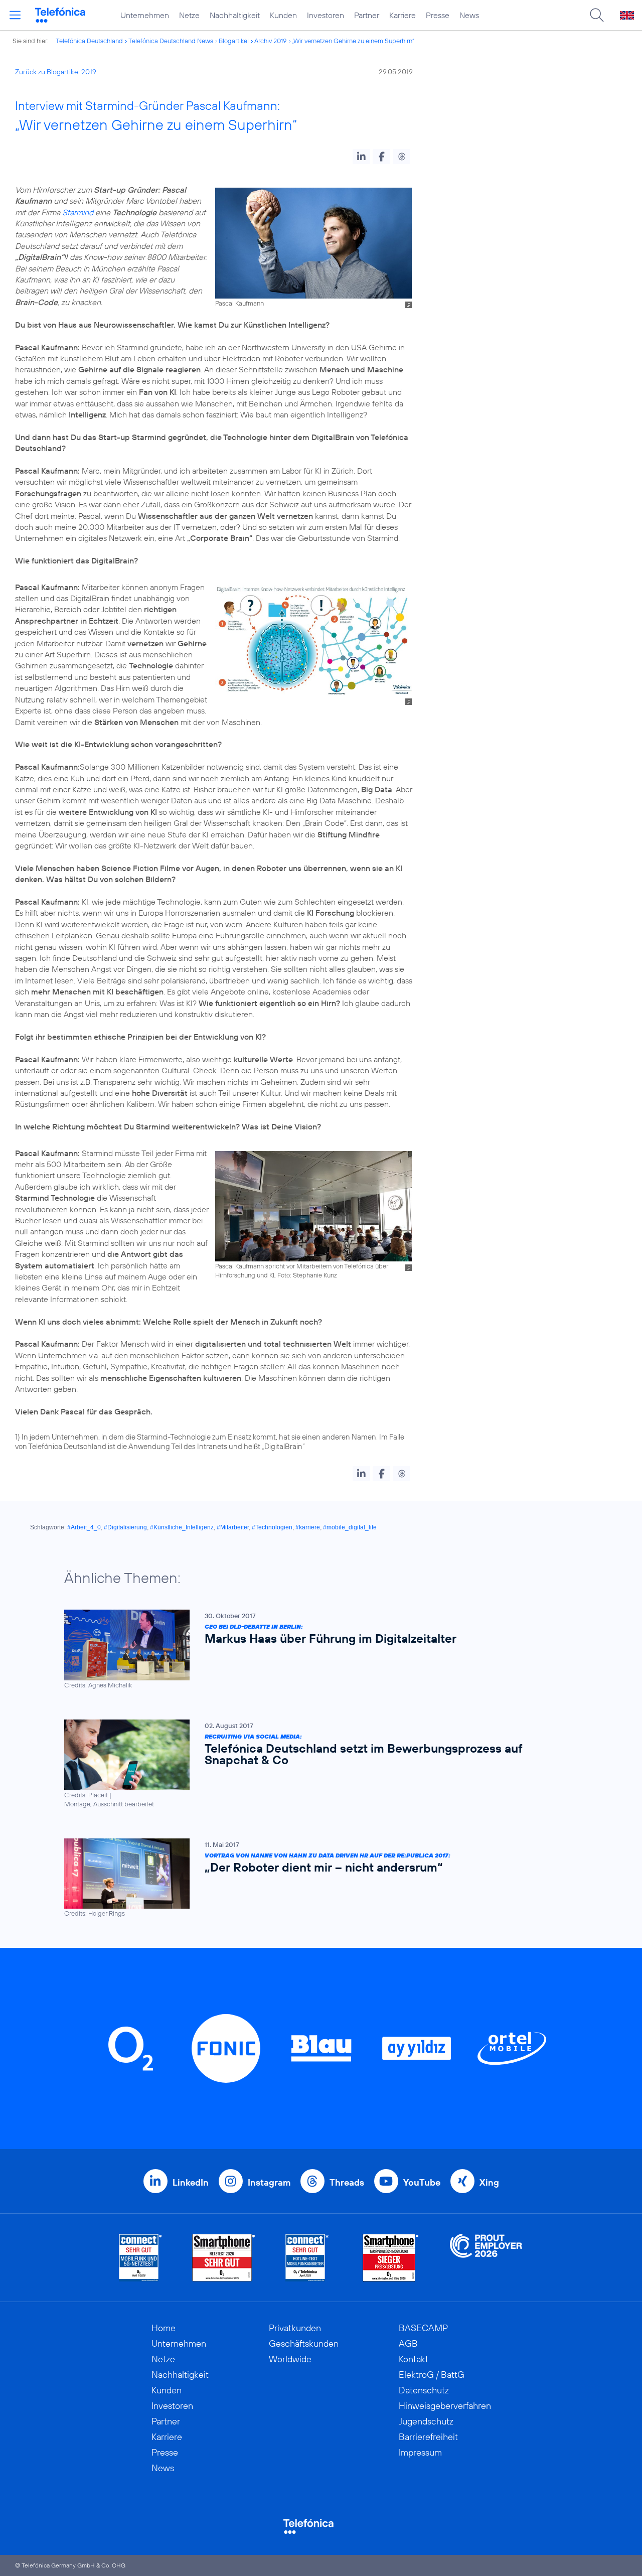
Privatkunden (295, 2328)
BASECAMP (423, 2328)
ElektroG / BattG (432, 2375)
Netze (189, 15)
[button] (361, 157)
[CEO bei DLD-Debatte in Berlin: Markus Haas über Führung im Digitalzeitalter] (316, 1650)
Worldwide (290, 2359)
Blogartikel (234, 41)
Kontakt (414, 2359)
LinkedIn (191, 2182)
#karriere (308, 1527)
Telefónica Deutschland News (171, 41)
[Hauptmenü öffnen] (15, 15)
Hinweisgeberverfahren (445, 2406)
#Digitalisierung (125, 1527)
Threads (347, 2182)
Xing (489, 2182)
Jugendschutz (426, 2421)
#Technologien (272, 1527)
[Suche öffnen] (597, 15)
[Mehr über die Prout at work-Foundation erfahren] (486, 2258)
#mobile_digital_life (350, 1527)
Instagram (269, 2182)
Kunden (283, 15)
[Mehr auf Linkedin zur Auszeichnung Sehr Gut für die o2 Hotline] (307, 2258)
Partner (367, 15)
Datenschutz (424, 2390)
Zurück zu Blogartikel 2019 (56, 72)
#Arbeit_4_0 (84, 1527)
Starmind (79, 212)
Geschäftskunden (304, 2343)
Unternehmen (145, 15)
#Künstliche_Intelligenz (182, 1527)
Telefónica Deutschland (89, 41)
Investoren (326, 15)
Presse (438, 15)
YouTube (422, 2182)
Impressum (420, 2452)
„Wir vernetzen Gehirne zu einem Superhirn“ (353, 41)
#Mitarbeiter (233, 1527)
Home (164, 2328)
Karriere (403, 15)
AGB (408, 2343)
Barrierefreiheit (428, 2437)
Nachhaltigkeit (235, 15)
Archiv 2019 (270, 41)
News (469, 15)
